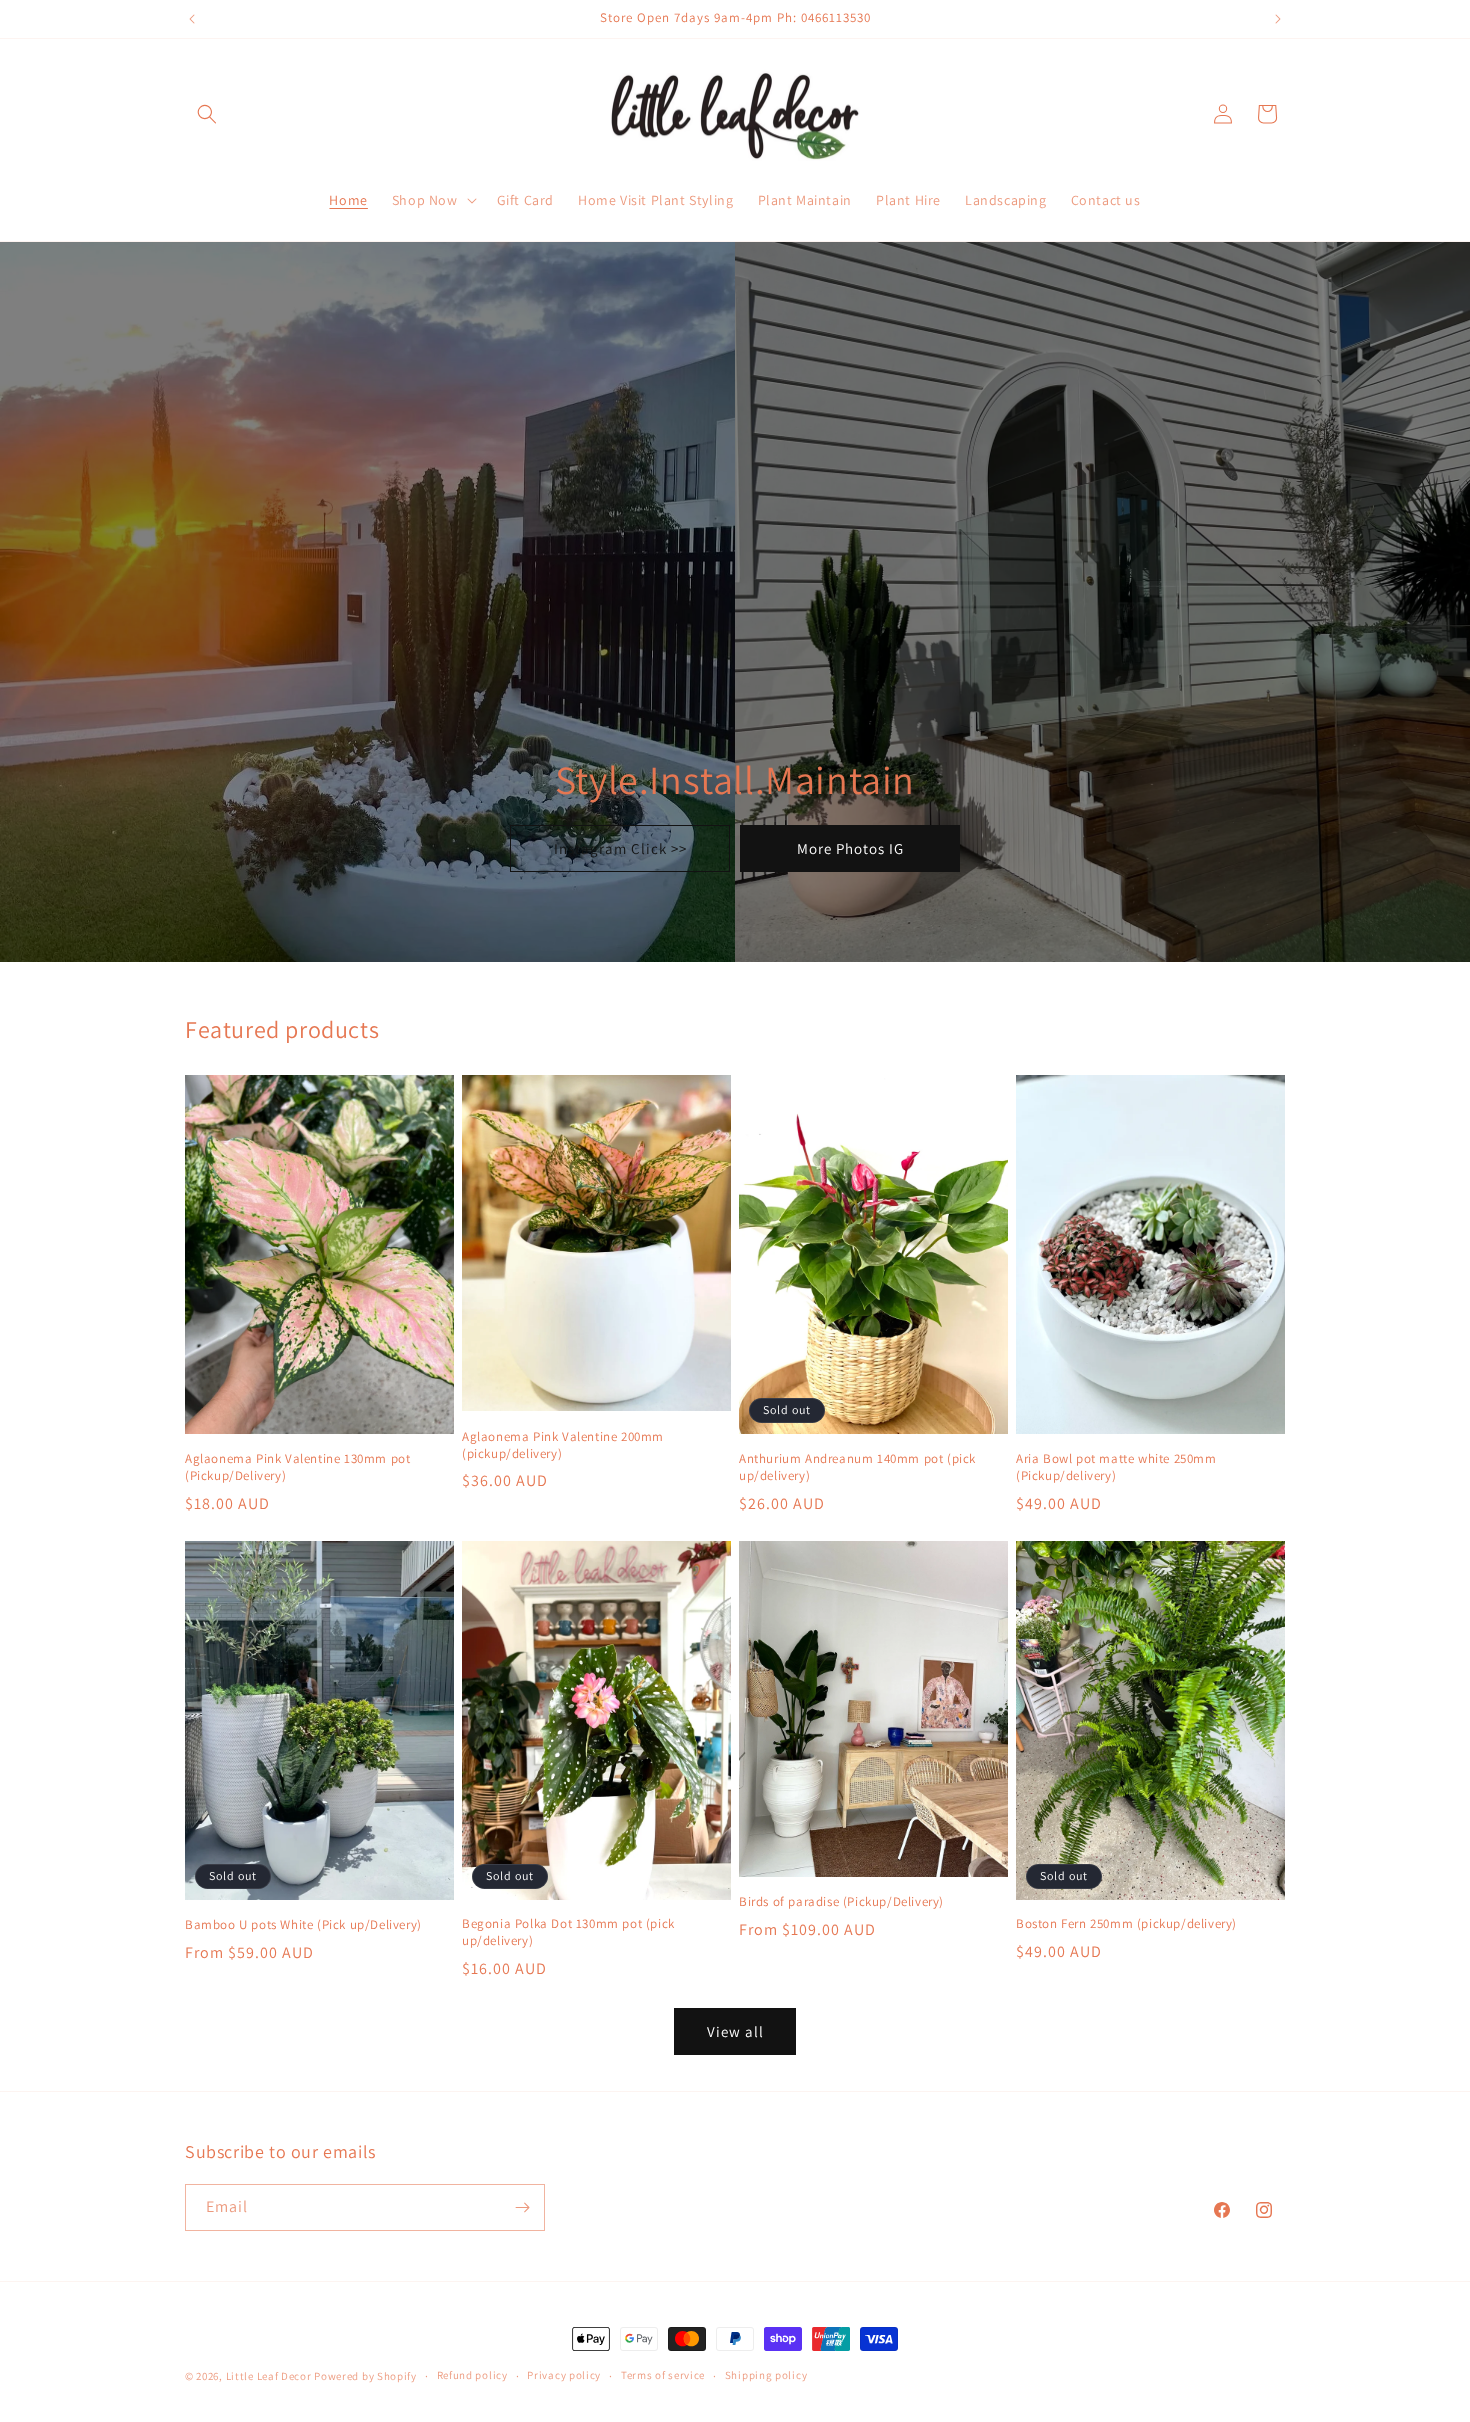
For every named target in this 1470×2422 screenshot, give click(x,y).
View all (735, 2031)
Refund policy (472, 2375)
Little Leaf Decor (269, 2376)
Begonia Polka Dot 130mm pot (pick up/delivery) (568, 1932)
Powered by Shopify (365, 2376)
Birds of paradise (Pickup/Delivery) (841, 1902)
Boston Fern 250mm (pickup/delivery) (1126, 1924)
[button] (207, 114)
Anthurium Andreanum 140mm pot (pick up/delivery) (857, 1467)
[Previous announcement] (192, 19)
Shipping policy (766, 2375)
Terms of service (663, 2375)
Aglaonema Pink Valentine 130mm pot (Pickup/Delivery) (297, 1467)
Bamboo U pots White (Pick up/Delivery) (303, 1925)
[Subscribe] (522, 2207)
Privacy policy (564, 2375)
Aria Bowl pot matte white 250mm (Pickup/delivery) (1116, 1467)
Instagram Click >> (620, 848)
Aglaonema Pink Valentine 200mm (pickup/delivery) (563, 1445)
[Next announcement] (1278, 19)
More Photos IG (850, 848)
